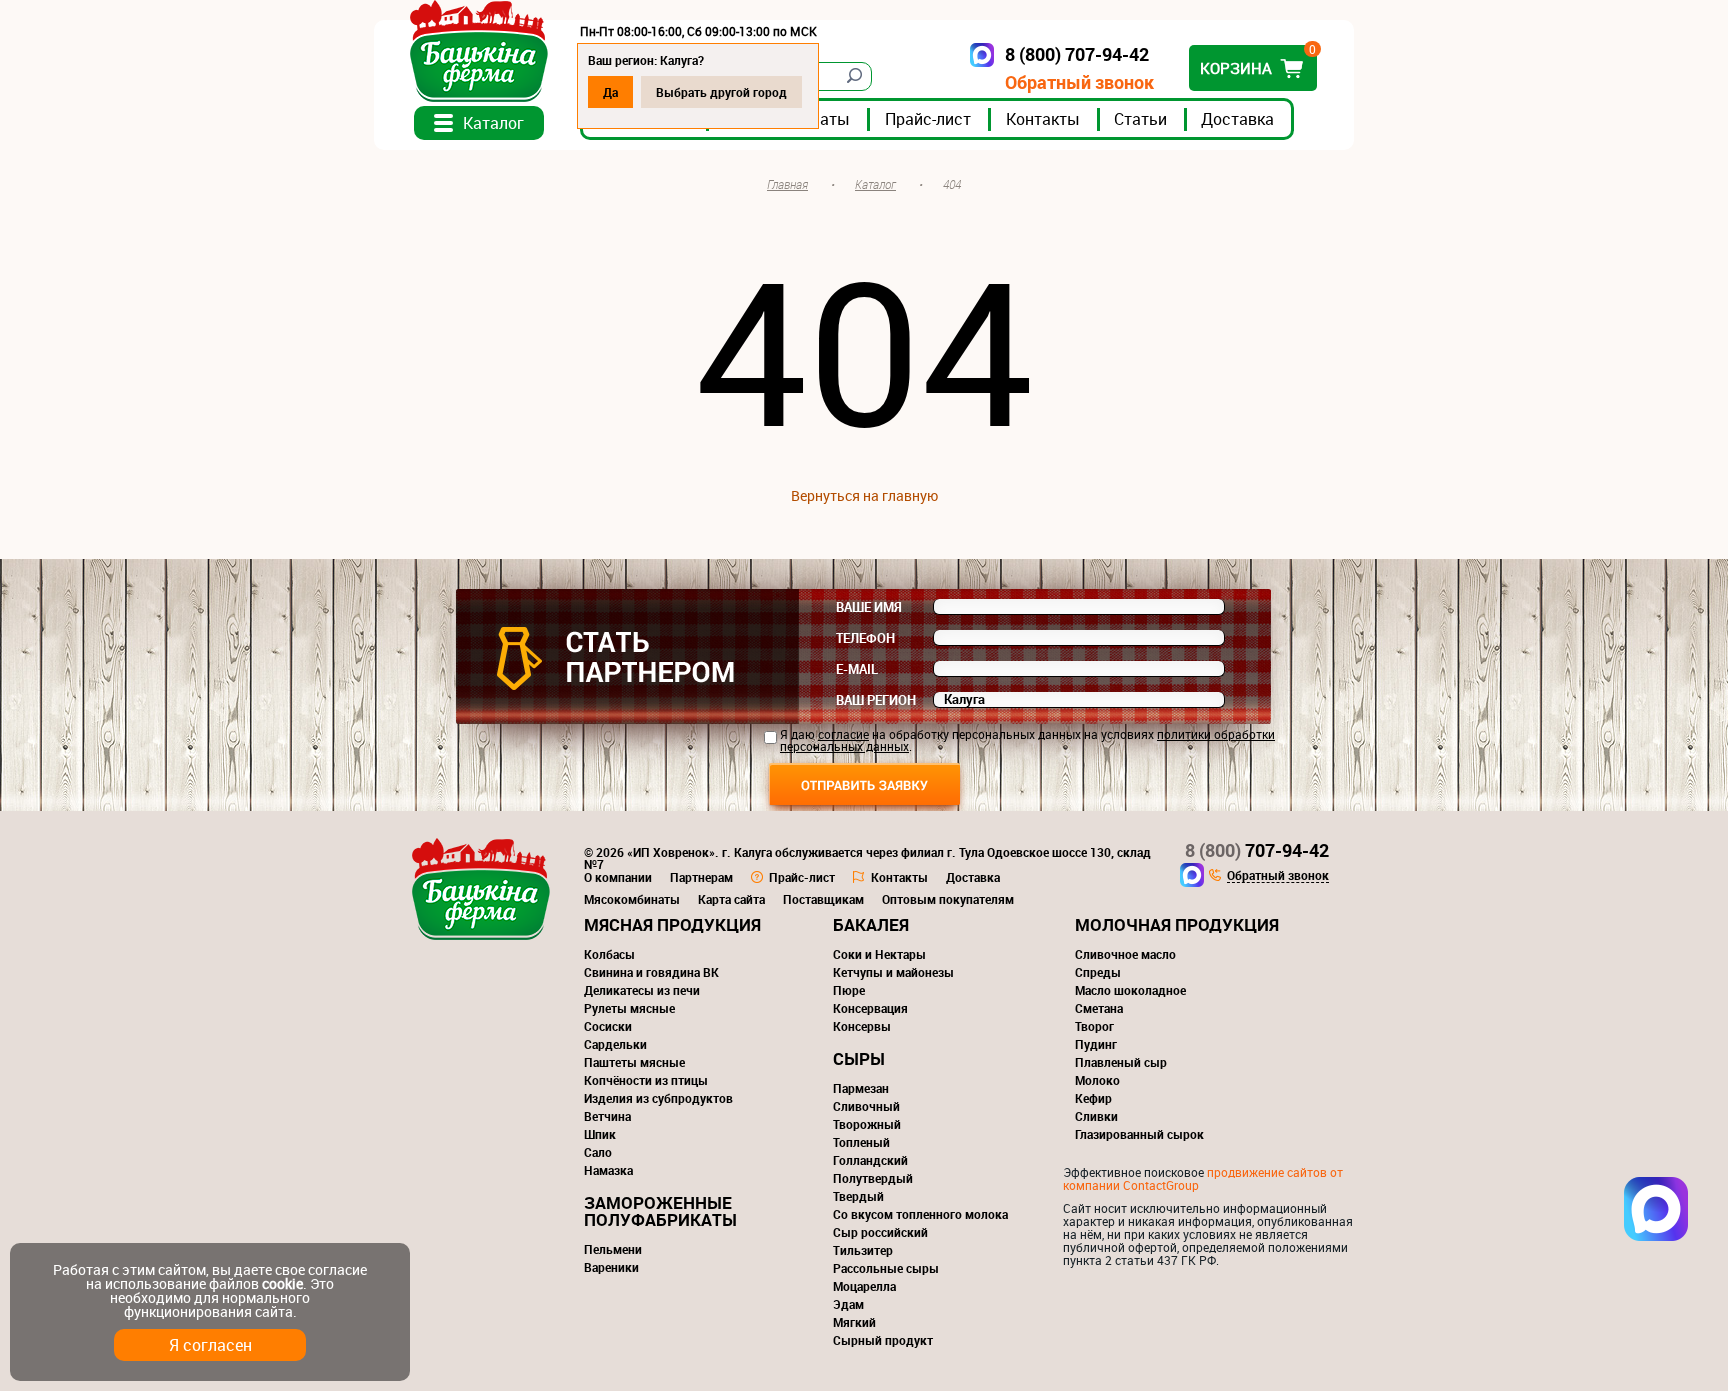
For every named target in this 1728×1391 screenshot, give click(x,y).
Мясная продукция (672, 924)
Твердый (858, 1196)
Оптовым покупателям (948, 899)
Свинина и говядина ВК (651, 972)
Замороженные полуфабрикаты (660, 1211)
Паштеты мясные (634, 1062)
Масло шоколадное (1130, 990)
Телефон (865, 638)
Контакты (1043, 119)
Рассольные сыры (886, 1268)
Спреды (1098, 972)
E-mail (857, 669)
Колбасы (609, 954)
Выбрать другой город (721, 92)
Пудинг (1096, 1044)
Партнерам (701, 877)
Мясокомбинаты (632, 899)
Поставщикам (823, 899)
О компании (618, 877)
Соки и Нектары (879, 954)
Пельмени (613, 1249)
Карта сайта (731, 899)
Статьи (1140, 119)
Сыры (859, 1058)
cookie (282, 1283)
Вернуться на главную (864, 495)
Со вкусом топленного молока (920, 1214)
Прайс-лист (928, 119)
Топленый (861, 1142)
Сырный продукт (883, 1340)
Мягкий (854, 1322)
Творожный (867, 1124)
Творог (1094, 1026)
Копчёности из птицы (646, 1080)
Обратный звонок (1079, 82)
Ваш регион (876, 700)
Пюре (849, 990)
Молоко (1097, 1080)
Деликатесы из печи (642, 990)
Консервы (862, 1026)
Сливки (1096, 1116)
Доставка (1237, 119)
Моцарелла (864, 1286)
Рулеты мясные (629, 1008)
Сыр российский (880, 1232)
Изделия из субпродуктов (658, 1098)
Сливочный (866, 1106)
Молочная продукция (1177, 924)
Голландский (870, 1160)
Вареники (611, 1267)
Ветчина (607, 1116)
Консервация (870, 1008)
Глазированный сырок (1139, 1134)
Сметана (1099, 1008)
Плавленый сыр (1121, 1062)
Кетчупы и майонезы (893, 972)
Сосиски (608, 1026)
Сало (598, 1152)
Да (610, 92)
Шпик (600, 1134)
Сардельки (615, 1044)
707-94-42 (1257, 850)
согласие (843, 734)
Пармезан (861, 1088)
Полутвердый (873, 1178)
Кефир (1093, 1098)
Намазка (608, 1170)
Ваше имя (869, 607)
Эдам (848, 1304)
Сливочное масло (1125, 954)
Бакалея (871, 924)
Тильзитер (863, 1250)
